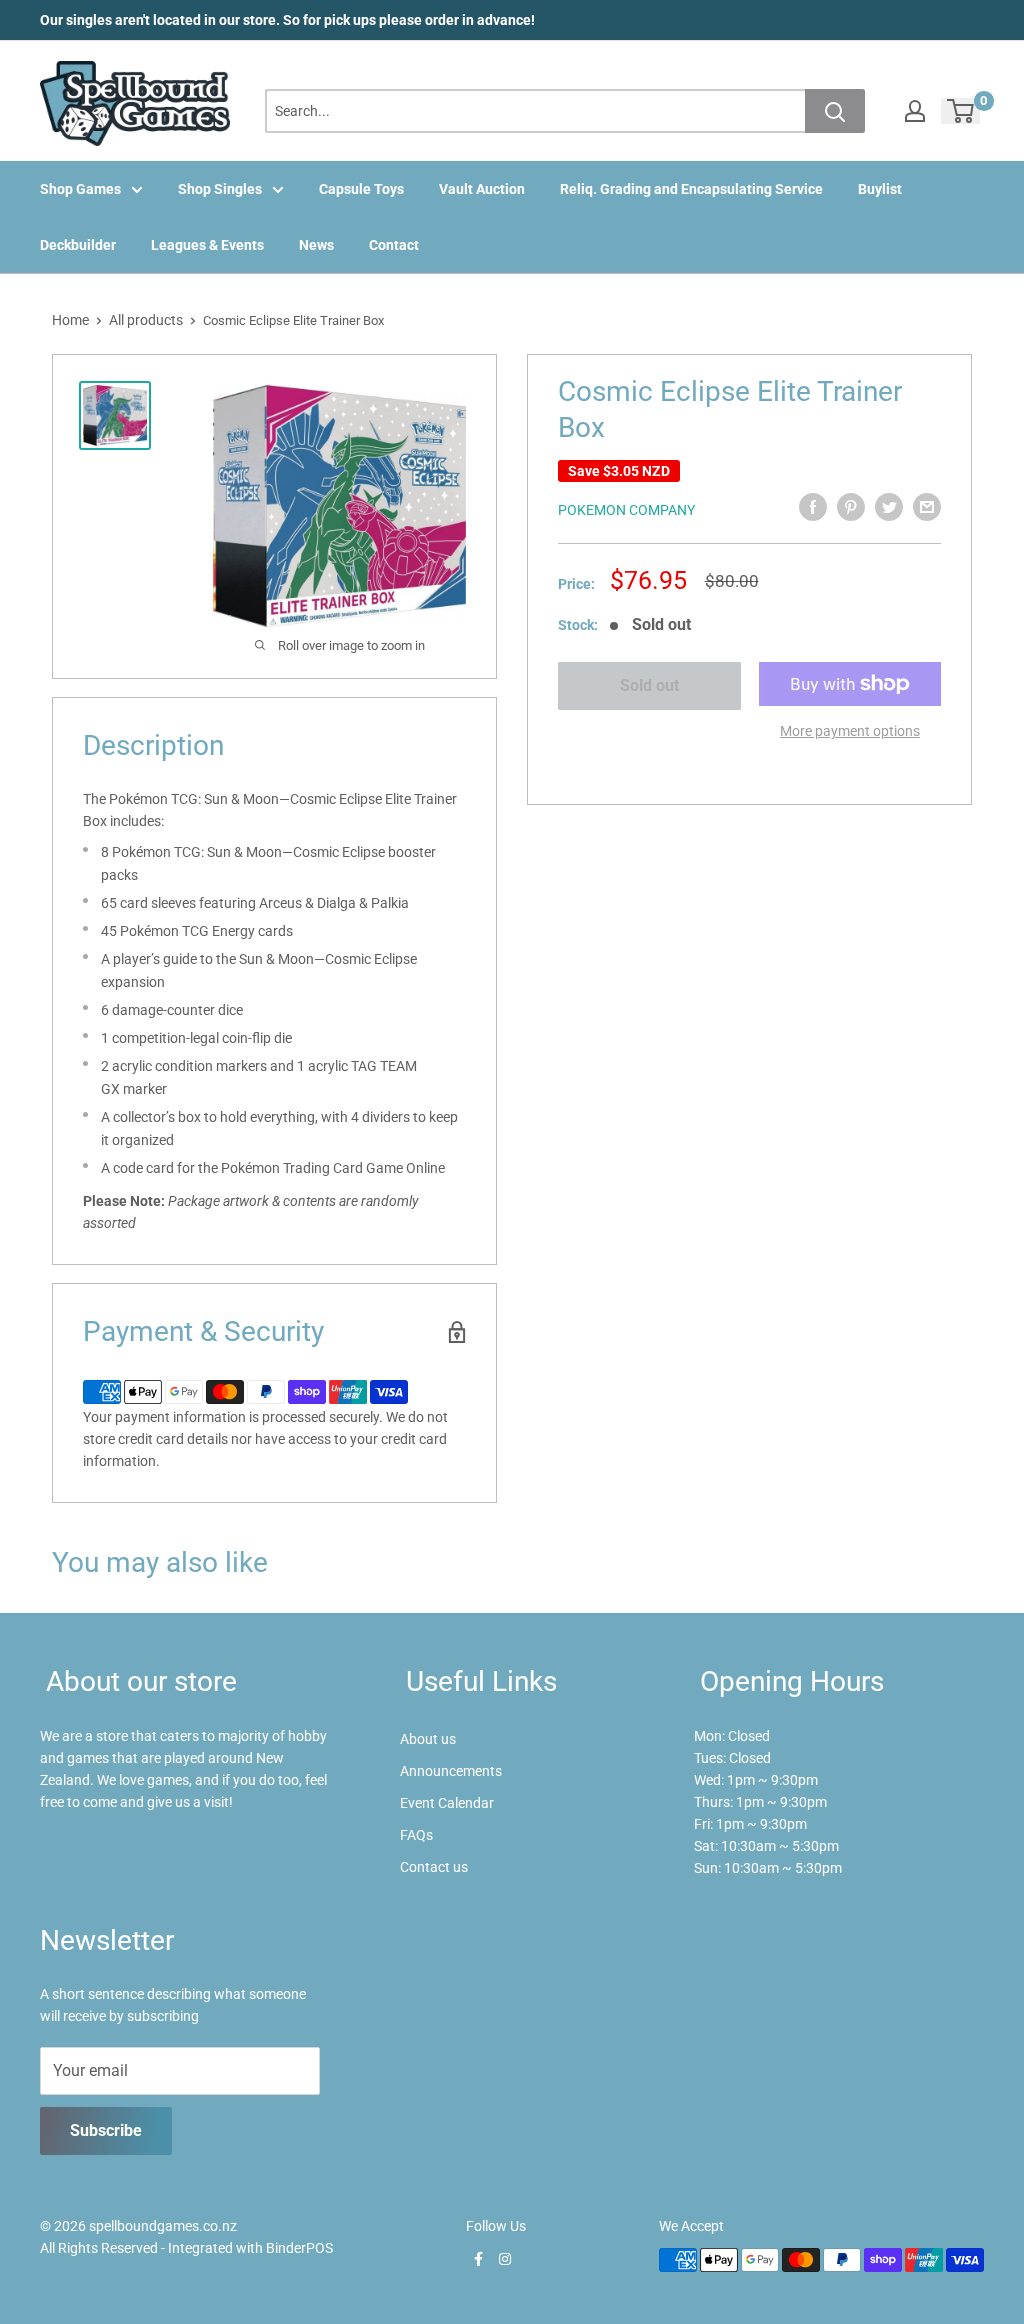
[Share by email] (927, 507)
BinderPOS (299, 2248)
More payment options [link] (850, 731)
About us (428, 1739)
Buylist (880, 189)
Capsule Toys (361, 189)
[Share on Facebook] (813, 507)
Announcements (451, 1771)
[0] (961, 111)
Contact (394, 245)
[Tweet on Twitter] (889, 507)
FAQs (416, 1835)
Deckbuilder (78, 245)
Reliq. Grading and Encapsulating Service (691, 189)
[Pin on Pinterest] (851, 507)
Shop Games (80, 189)
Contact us (434, 1867)
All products (146, 320)
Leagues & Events (207, 245)
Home (70, 320)
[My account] (915, 111)
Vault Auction (482, 189)
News (316, 245)
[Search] (835, 111)
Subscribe (106, 2130)
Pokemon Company (626, 510)
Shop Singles (220, 189)
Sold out (649, 685)
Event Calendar (447, 1803)
